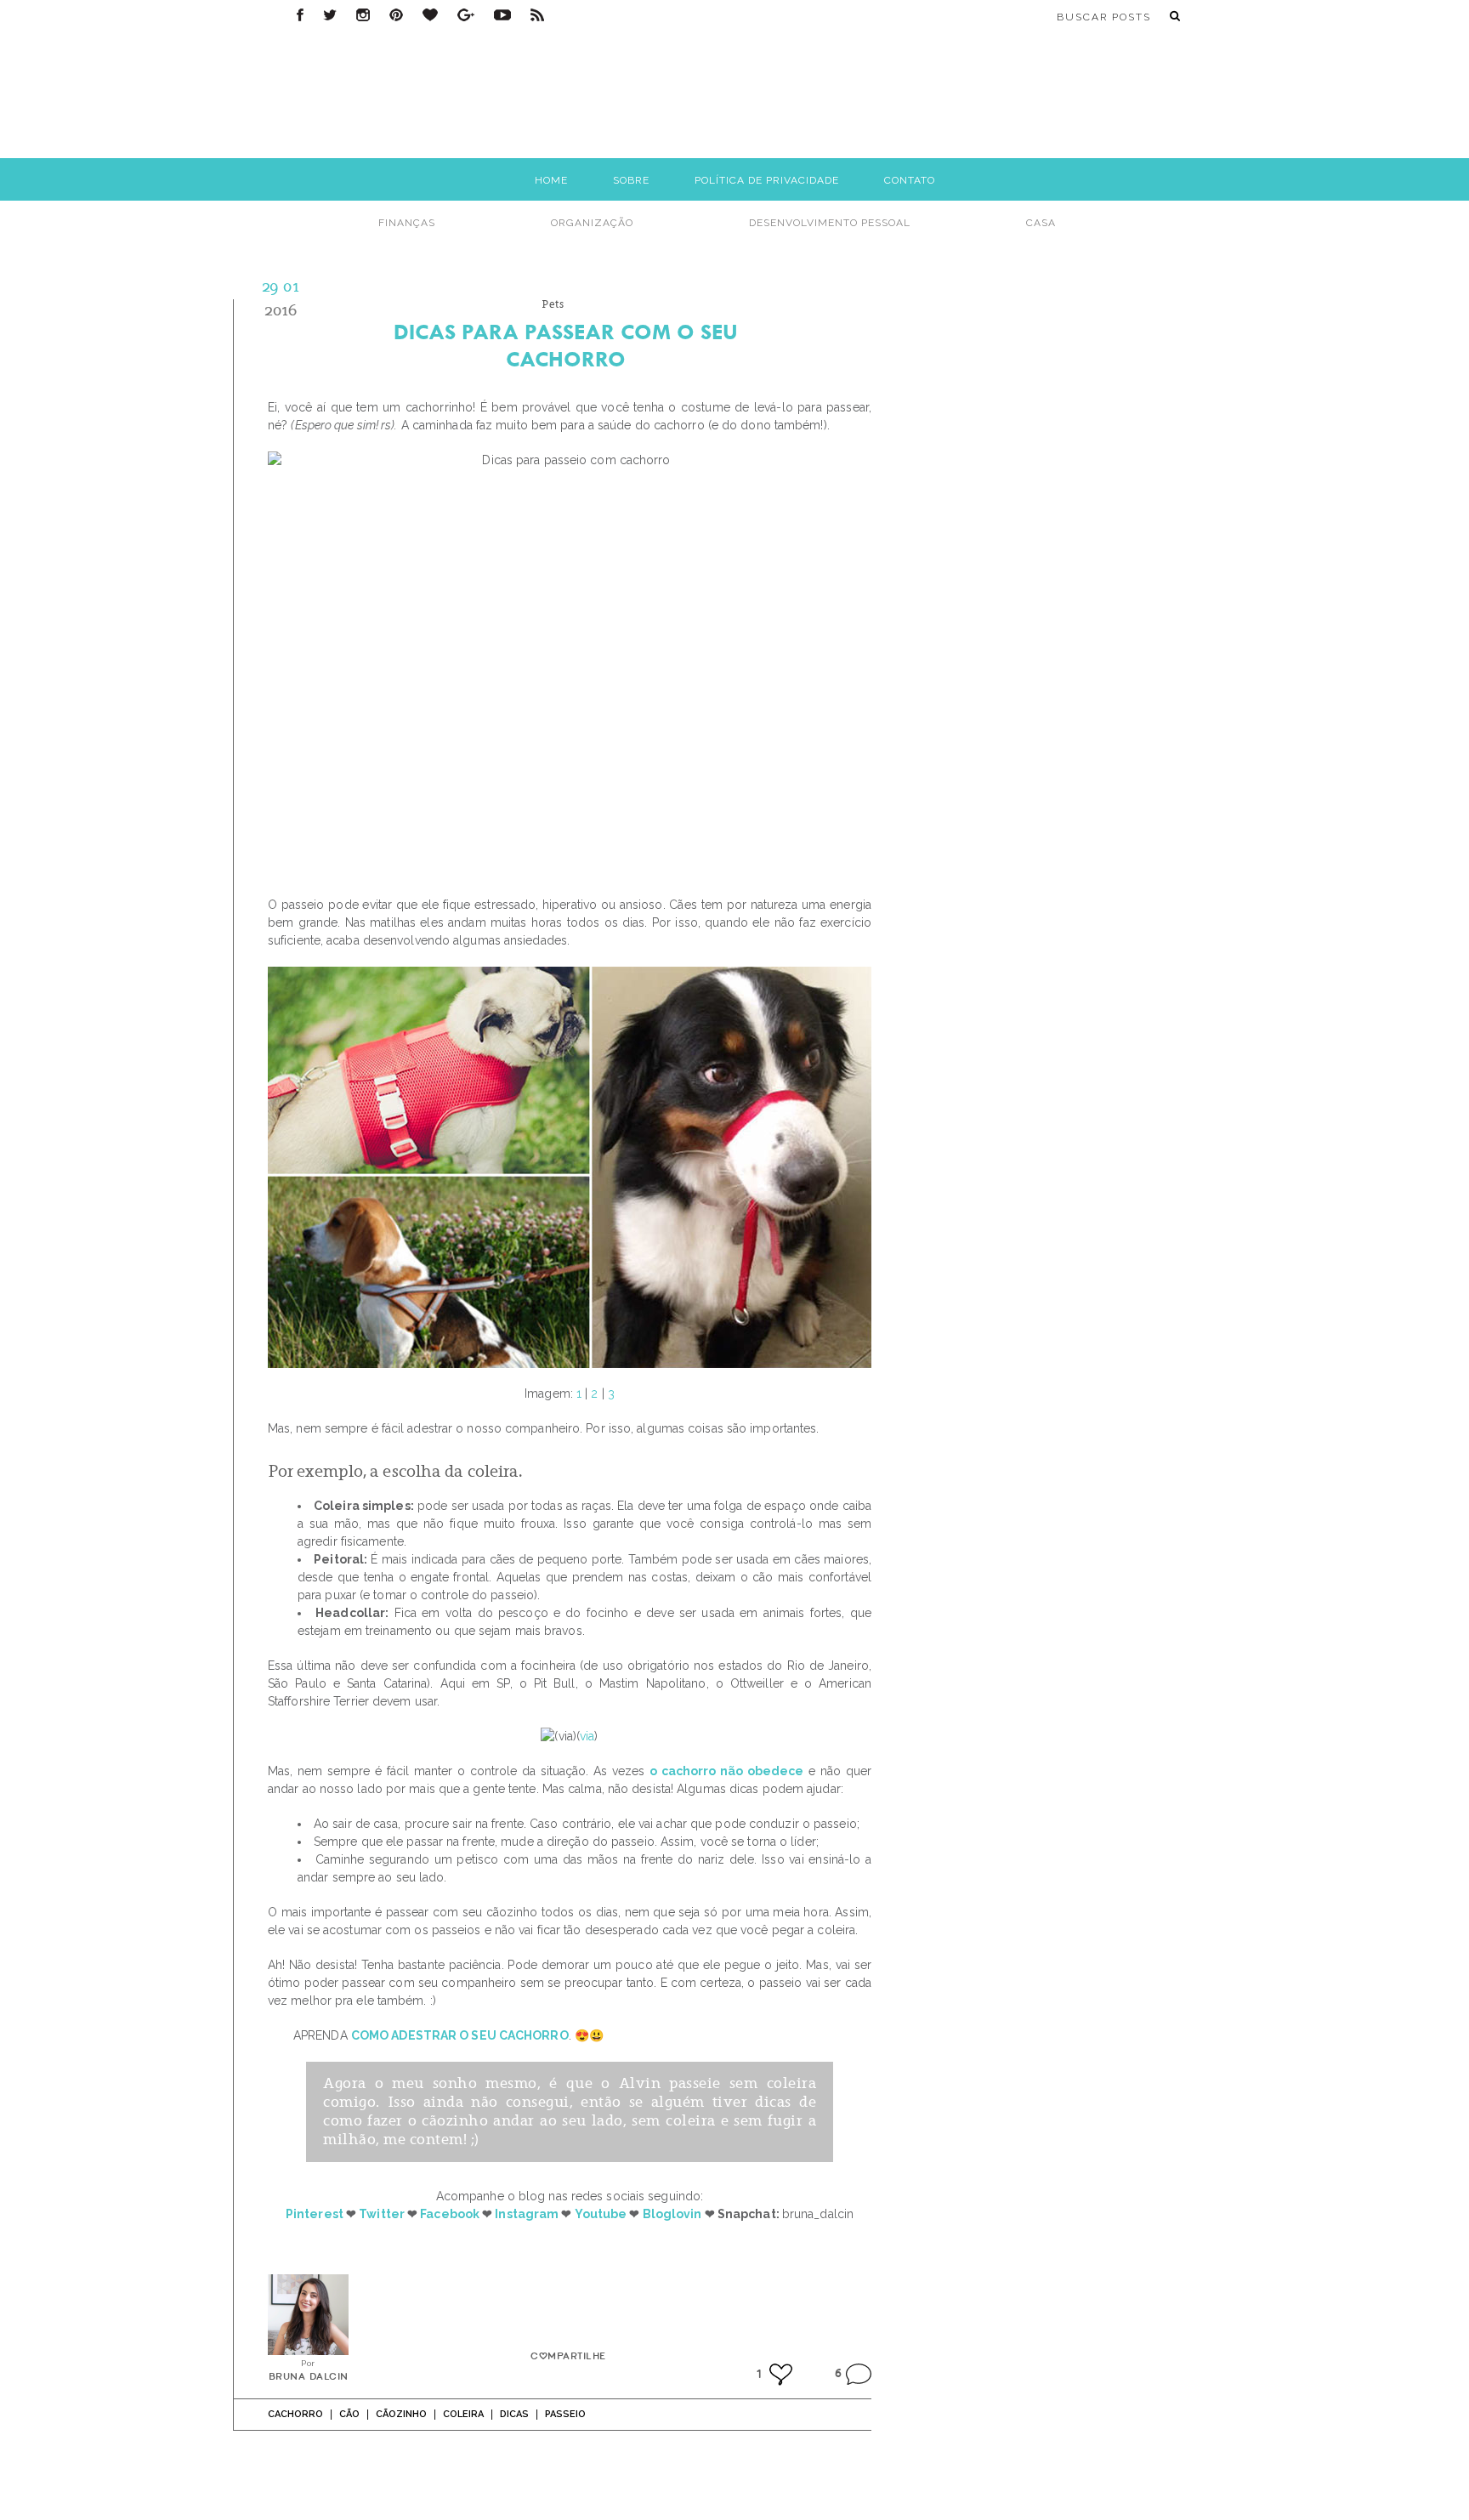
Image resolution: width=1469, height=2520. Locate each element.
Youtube (601, 2214)
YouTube (502, 15)
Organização (592, 223)
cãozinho (401, 2414)
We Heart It (430, 15)
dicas (514, 2414)
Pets (553, 304)
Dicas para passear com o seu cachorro (566, 346)
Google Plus (466, 15)
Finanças (407, 223)
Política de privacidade (767, 180)
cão (349, 2414)
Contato (910, 180)
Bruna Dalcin (309, 2377)
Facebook (300, 15)
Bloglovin (672, 2214)
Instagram (363, 15)
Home (551, 180)
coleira (463, 2414)
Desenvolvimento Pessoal (830, 223)
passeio (565, 2414)
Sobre (631, 180)
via (587, 1736)
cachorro (295, 2414)
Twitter (330, 15)
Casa (1041, 223)
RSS (537, 15)
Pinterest (396, 15)
